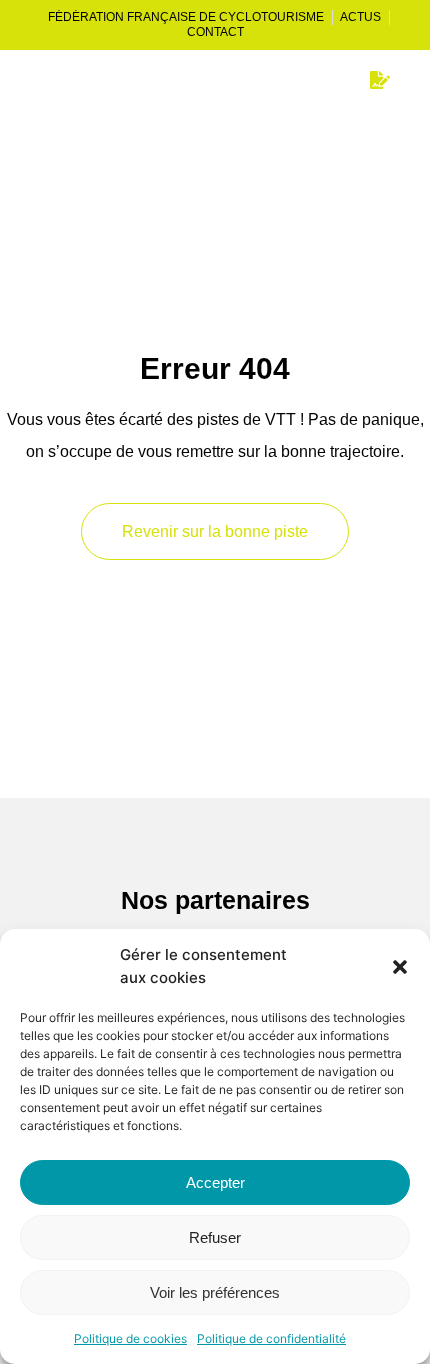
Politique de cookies (130, 1338)
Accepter (215, 1182)
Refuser (215, 1237)
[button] (400, 967)
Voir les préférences (215, 1292)
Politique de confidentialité (271, 1338)
